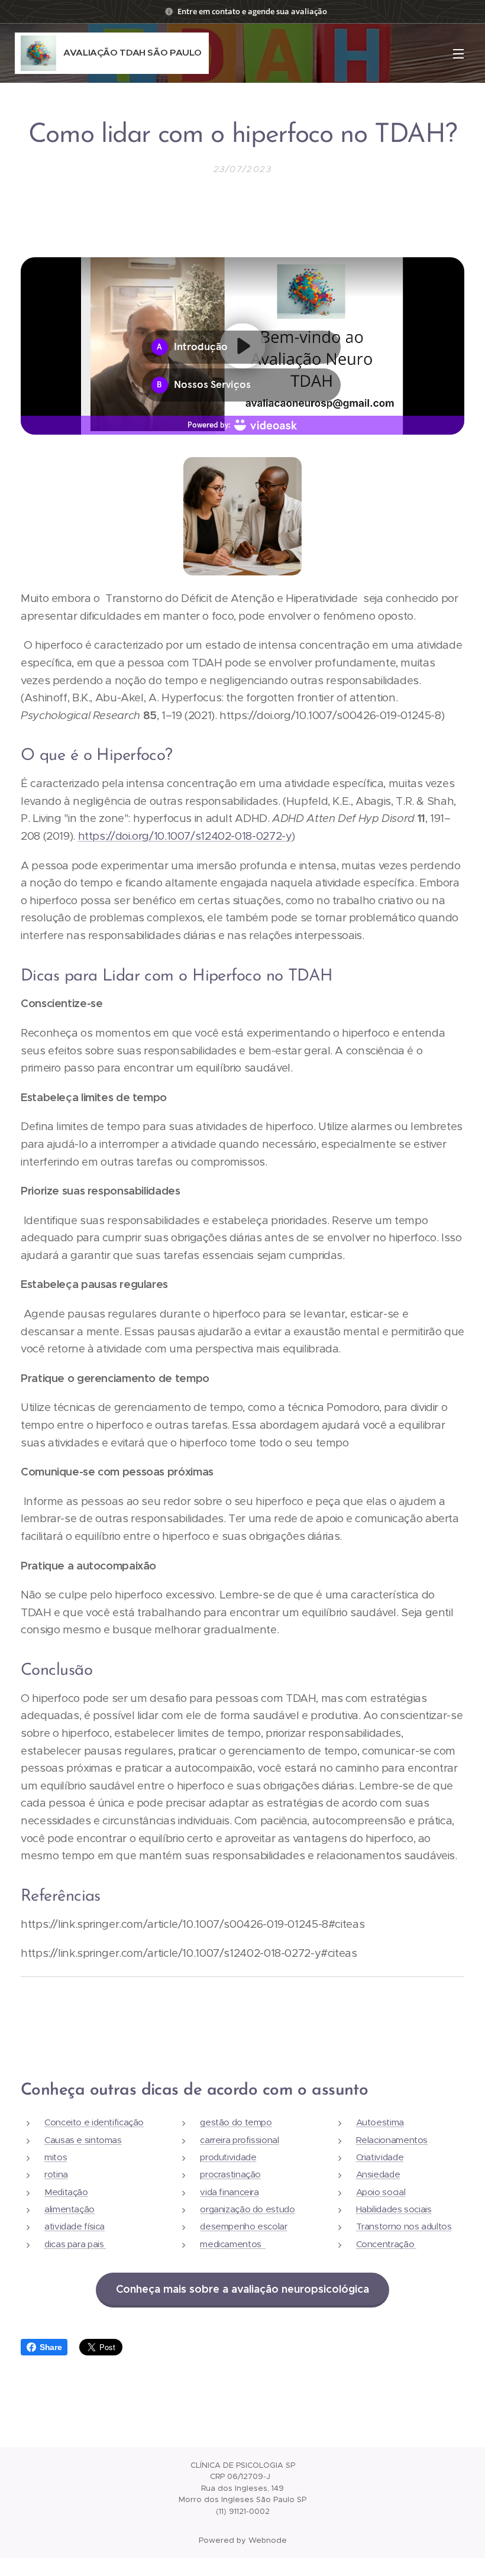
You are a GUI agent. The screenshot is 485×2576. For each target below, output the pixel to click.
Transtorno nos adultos (404, 2226)
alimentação (69, 2209)
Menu (458, 53)
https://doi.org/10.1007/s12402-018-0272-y (185, 836)
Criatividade (380, 2157)
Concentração (386, 2244)
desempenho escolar (243, 2226)
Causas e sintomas (83, 2140)
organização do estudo (247, 2209)
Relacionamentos (392, 2140)
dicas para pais (75, 2244)
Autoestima (380, 2122)
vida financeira (229, 2192)
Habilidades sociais (394, 2209)
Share (51, 2347)
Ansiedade (378, 2174)
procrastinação (230, 2174)
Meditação (66, 2192)
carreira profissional (239, 2140)
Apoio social (381, 2192)
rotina (56, 2174)
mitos (56, 2157)
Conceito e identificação (94, 2122)
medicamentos (233, 2244)
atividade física (75, 2226)
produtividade (228, 2157)
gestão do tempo (236, 2122)
